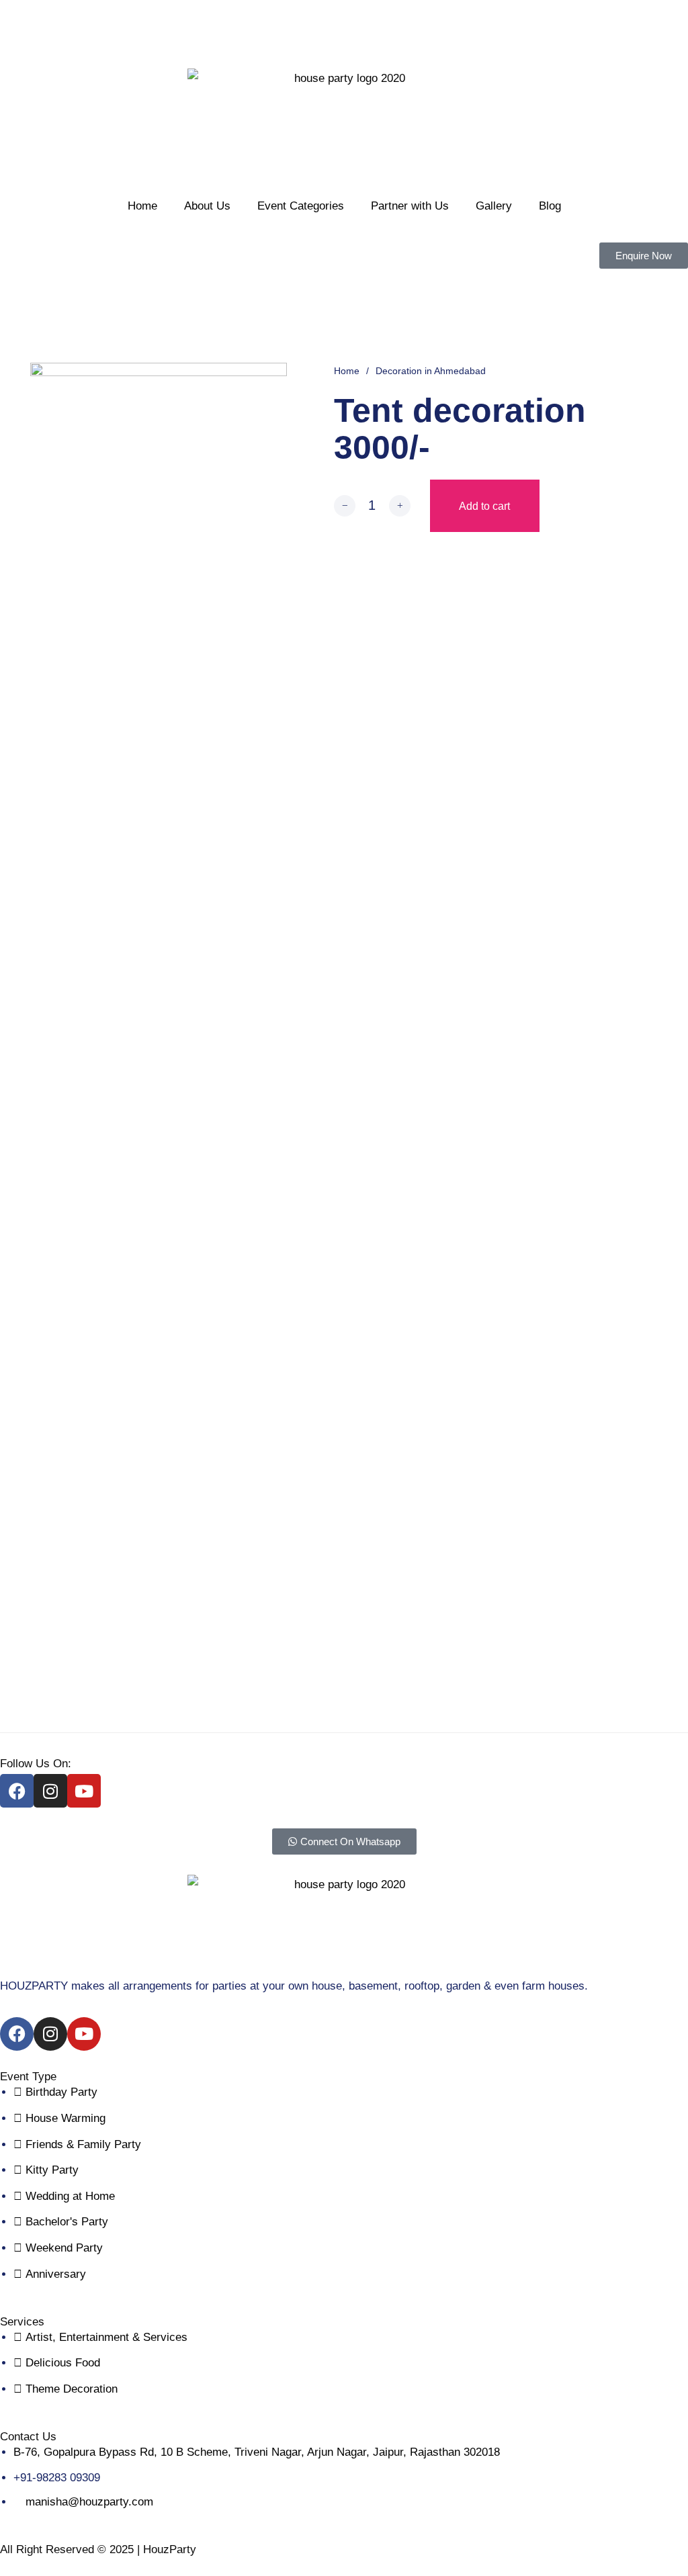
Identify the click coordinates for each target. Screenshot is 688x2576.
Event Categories (301, 206)
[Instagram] (50, 1791)
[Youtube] (84, 1791)
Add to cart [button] (129, 1325)
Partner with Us (410, 206)
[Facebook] (553, 782)
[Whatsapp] (529, 782)
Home (142, 206)
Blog (550, 206)
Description (344, 706)
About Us (207, 206)
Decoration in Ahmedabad (431, 371)
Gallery (494, 206)
